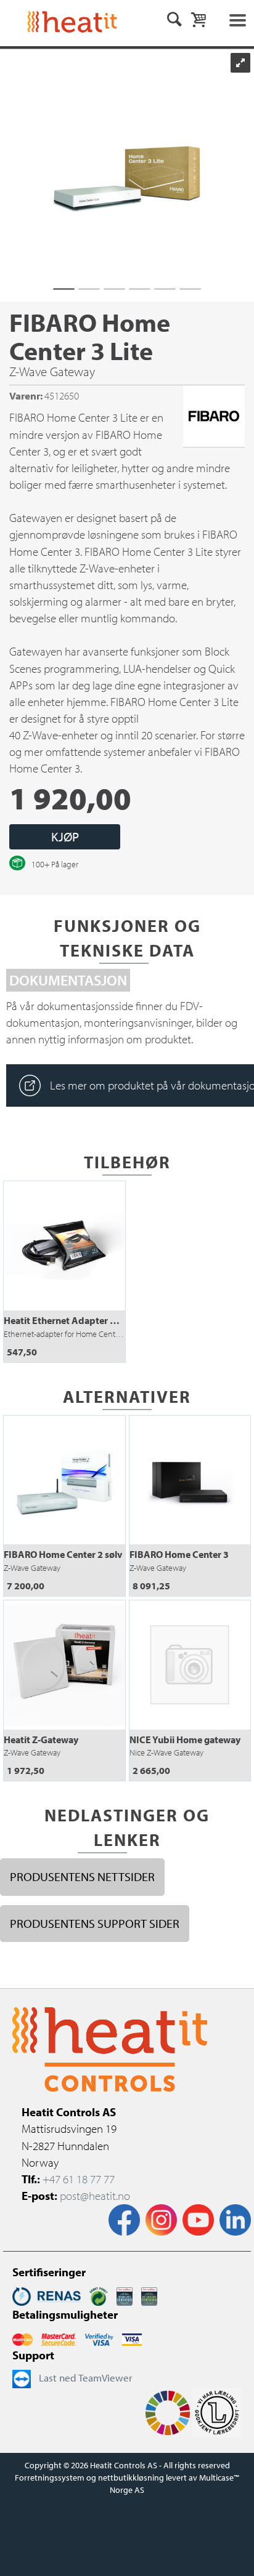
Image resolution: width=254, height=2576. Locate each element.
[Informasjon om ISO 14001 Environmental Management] (149, 2295)
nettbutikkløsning (131, 2478)
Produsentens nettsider (82, 1876)
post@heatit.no (95, 2196)
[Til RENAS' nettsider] (47, 2295)
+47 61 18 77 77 (79, 2179)
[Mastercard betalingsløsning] (23, 2338)
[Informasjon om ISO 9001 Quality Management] (125, 2295)
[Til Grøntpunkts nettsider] (99, 2295)
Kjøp (65, 837)
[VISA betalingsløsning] (99, 2338)
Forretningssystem (50, 2478)
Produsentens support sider (95, 1923)
